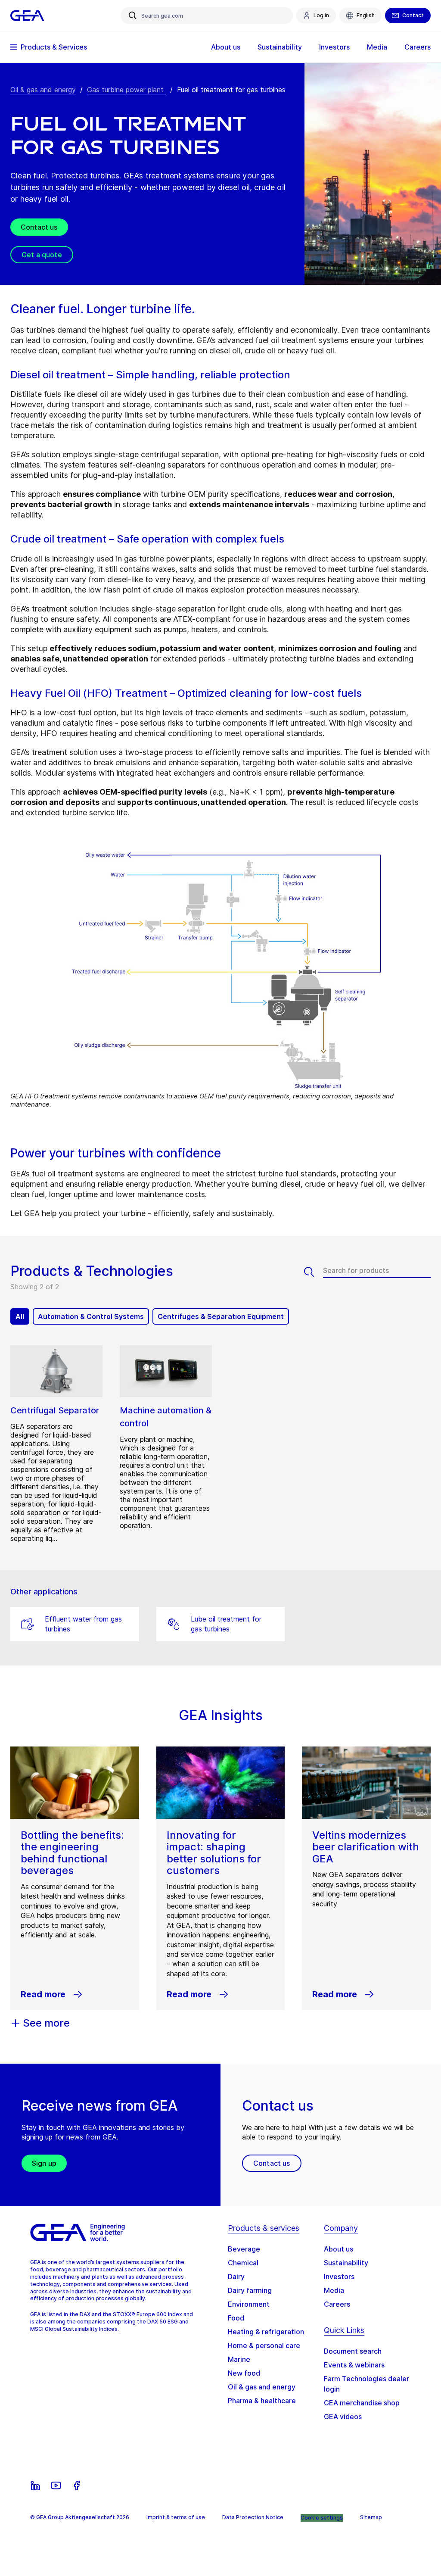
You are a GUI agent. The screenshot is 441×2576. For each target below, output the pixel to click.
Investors (339, 2277)
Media (334, 2290)
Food (236, 2318)
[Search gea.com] (133, 16)
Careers (337, 2304)
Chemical (243, 2263)
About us (339, 2249)
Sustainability (346, 2263)
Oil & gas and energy (43, 90)
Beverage (244, 2249)
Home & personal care (264, 2345)
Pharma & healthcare (262, 2401)
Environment (249, 2304)
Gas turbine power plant (126, 90)
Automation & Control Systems (91, 1316)
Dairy (236, 2277)
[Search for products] (314, 1272)
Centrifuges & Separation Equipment (221, 1316)
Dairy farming (250, 2290)
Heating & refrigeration (266, 2332)
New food (244, 2373)
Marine (239, 2359)
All (20, 1316)
